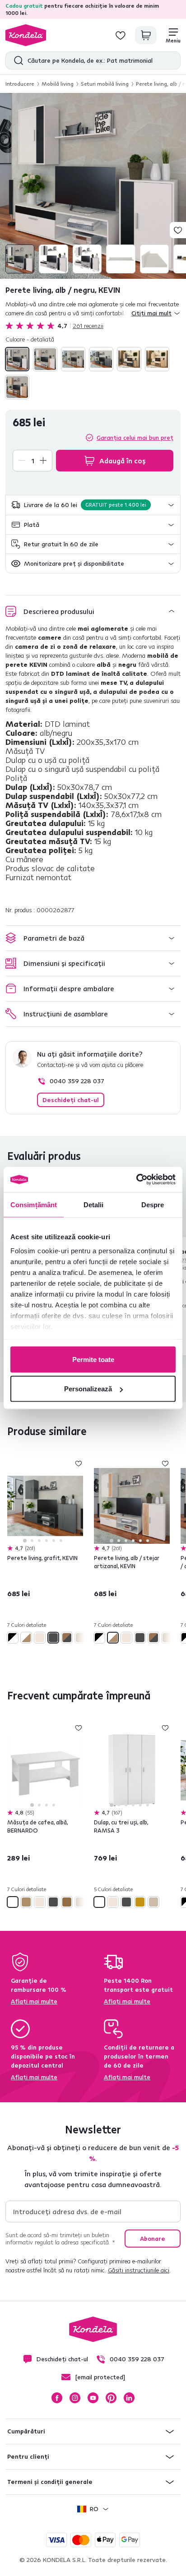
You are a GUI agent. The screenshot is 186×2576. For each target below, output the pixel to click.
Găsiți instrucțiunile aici (139, 2270)
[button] (93, 505)
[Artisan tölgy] (26, 1902)
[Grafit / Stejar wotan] (129, 359)
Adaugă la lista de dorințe (178, 230)
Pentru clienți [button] (28, 2456)
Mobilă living (58, 84)
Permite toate (93, 1359)
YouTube (93, 2398)
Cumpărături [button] (26, 2431)
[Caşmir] (73, 359)
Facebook (57, 2398)
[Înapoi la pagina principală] (26, 35)
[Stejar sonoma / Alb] (17, 387)
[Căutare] (16, 60)
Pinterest (111, 2398)
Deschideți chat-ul (71, 1100)
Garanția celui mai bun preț (135, 438)
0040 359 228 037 (77, 1081)
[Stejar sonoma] (157, 359)
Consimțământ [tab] (34, 1204)
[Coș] (146, 35)
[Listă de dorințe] (121, 35)
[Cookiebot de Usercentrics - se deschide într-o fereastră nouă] (136, 1180)
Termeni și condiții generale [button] (50, 2482)
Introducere (20, 84)
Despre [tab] (153, 1204)
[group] (93, 186)
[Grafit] (101, 359)
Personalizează (88, 1389)
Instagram (75, 2398)
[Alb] (13, 1902)
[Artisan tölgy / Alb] (45, 359)
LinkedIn (129, 2398)
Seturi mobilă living (105, 84)
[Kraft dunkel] (67, 1902)
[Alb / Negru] (17, 359)
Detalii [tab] (94, 1204)
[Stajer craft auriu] (140, 1902)
